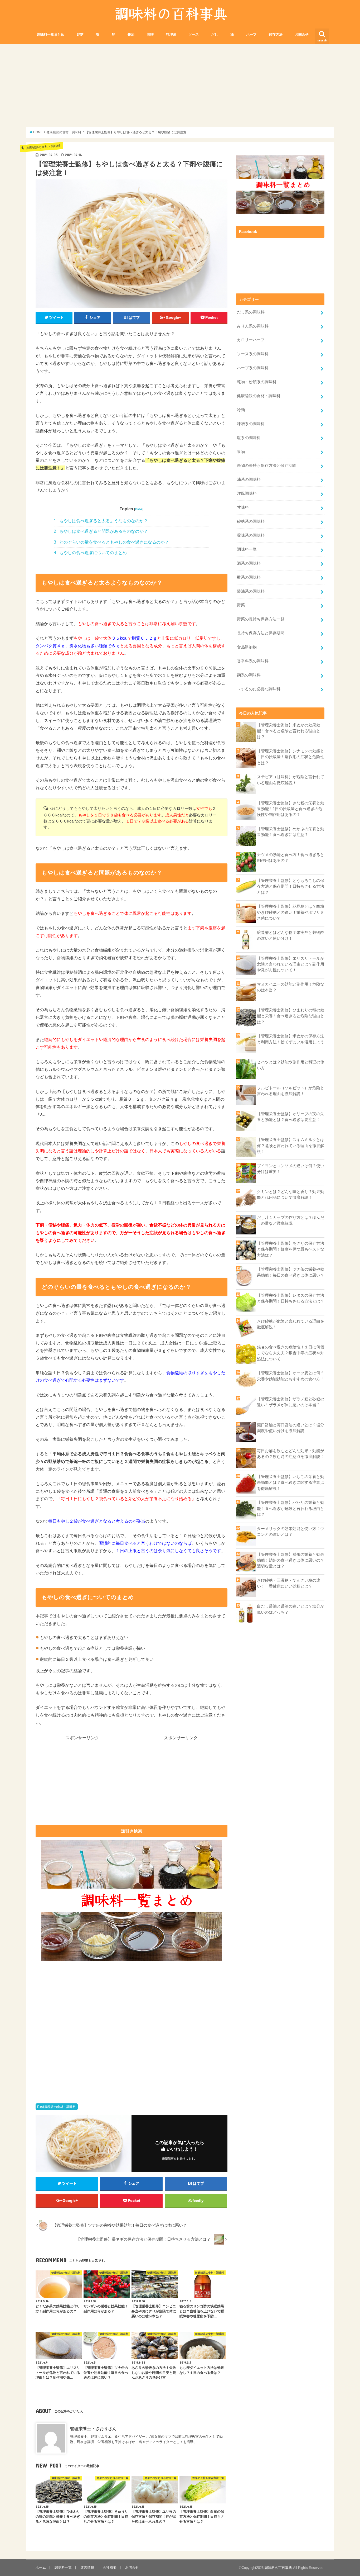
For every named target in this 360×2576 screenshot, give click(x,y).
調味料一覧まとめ (51, 34)
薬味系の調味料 (251, 535)
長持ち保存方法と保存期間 (261, 633)
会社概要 (110, 2567)
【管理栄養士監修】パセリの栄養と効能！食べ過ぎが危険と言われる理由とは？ (291, 1508)
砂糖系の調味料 (251, 521)
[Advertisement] (180, 85)
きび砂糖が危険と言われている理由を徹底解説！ (291, 1324)
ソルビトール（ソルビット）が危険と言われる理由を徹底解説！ (291, 1091)
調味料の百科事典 (278, 2568)
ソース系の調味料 (253, 354)
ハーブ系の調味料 (253, 368)
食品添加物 (247, 647)
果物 (241, 452)
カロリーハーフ (251, 340)
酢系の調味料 (249, 577)
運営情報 (87, 2567)
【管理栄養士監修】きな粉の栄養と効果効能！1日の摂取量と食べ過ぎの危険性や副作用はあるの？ (291, 809)
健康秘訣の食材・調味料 (59, 2107)
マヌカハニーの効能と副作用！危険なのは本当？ (291, 987)
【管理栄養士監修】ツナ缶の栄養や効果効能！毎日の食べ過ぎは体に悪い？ (291, 1272)
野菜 (241, 605)
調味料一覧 (247, 549)
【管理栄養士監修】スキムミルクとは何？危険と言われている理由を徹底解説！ (291, 1146)
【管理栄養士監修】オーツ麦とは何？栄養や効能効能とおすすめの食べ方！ (291, 1376)
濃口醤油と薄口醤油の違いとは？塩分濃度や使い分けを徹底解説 (291, 1428)
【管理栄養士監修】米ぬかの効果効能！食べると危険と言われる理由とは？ (289, 731)
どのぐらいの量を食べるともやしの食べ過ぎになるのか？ (111, 542)
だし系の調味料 (251, 312)
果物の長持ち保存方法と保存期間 (267, 465)
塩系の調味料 (249, 438)
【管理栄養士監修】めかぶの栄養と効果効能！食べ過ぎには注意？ (291, 832)
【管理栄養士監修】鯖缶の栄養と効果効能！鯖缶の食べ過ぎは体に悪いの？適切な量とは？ (291, 1560)
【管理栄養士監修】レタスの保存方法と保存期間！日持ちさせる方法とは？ (291, 1298)
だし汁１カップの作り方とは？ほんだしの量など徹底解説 (291, 1220)
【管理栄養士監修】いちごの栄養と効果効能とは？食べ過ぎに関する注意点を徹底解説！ (291, 1482)
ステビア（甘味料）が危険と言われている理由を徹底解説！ (291, 780)
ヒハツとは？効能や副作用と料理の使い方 (291, 1065)
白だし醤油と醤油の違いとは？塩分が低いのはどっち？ (291, 1609)
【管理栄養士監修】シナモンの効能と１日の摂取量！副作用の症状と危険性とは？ (291, 757)
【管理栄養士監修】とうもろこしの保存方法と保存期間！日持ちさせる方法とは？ (291, 886)
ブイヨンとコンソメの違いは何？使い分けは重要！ (291, 1169)
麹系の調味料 (249, 675)
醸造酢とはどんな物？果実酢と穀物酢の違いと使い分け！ (291, 935)
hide (139, 509)
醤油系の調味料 (251, 591)
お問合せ (302, 34)
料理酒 (171, 34)
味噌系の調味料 (251, 424)
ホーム (41, 2567)
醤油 (131, 34)
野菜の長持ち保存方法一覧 (261, 619)
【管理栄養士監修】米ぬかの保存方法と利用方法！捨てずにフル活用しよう (291, 1039)
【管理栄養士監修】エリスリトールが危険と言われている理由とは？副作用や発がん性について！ (291, 964)
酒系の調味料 (249, 563)
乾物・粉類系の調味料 (257, 382)
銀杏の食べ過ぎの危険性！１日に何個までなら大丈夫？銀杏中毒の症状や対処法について (291, 1353)
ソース (194, 34)
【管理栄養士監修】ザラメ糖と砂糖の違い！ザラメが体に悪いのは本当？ (291, 1402)
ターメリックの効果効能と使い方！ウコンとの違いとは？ (291, 1532)
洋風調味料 (247, 493)
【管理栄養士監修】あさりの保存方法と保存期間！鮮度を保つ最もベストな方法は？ (291, 1249)
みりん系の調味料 (253, 326)
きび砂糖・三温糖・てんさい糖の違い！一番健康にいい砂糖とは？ (289, 1583)
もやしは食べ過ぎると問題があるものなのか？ (101, 531)
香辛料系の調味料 (253, 661)
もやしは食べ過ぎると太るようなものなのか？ (101, 521)
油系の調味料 (249, 479)
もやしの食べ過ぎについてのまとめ (90, 553)
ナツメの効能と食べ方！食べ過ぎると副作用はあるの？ (291, 858)
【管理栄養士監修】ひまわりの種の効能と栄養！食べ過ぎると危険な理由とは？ (291, 1016)
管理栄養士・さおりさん (93, 2428)
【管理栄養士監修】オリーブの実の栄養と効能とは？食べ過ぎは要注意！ (291, 1117)
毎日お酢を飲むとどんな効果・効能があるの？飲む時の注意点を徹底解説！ (291, 1454)
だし (215, 34)
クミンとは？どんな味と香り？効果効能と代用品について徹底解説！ (291, 1195)
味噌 (150, 34)
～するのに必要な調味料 (259, 689)
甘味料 (243, 507)
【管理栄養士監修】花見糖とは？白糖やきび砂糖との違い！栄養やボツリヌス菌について (291, 912)
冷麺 (241, 410)
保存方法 (276, 34)
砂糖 (80, 34)
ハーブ (251, 34)
